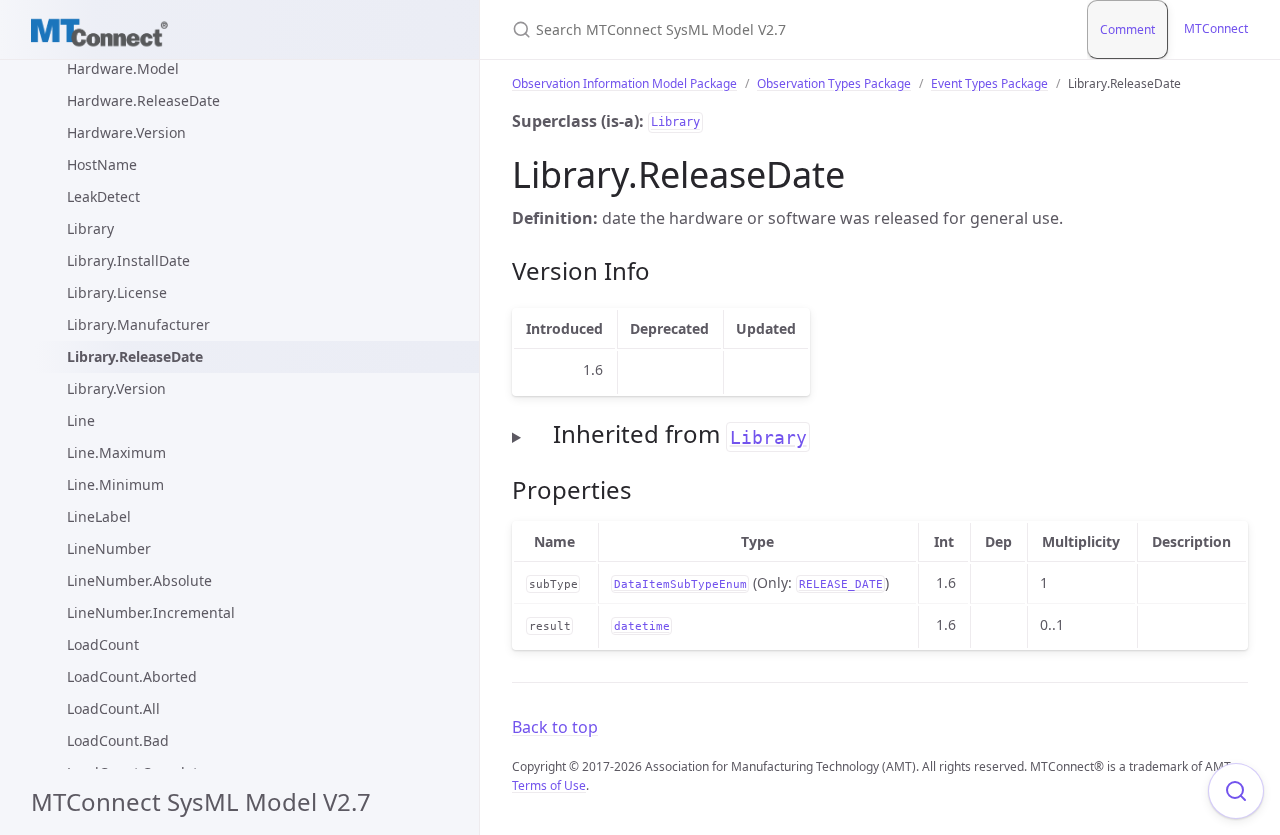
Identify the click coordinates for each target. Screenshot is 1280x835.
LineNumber (109, 548)
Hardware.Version (126, 132)
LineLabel (99, 516)
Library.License (117, 292)
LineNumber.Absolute (139, 580)
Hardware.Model (123, 68)
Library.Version (116, 388)
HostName (102, 164)
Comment (1127, 29)
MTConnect (1216, 28)
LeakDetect (103, 196)
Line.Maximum (116, 452)
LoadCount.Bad (118, 740)
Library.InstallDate (128, 260)
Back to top (555, 727)
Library (90, 228)
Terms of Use (549, 785)
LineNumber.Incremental (151, 612)
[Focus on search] (1236, 791)
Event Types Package (989, 83)
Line (81, 420)
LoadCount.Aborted (132, 676)
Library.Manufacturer (138, 324)
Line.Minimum (115, 484)
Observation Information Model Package (624, 83)
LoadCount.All (113, 708)
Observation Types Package (834, 83)
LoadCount (103, 644)
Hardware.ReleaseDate (143, 100)
